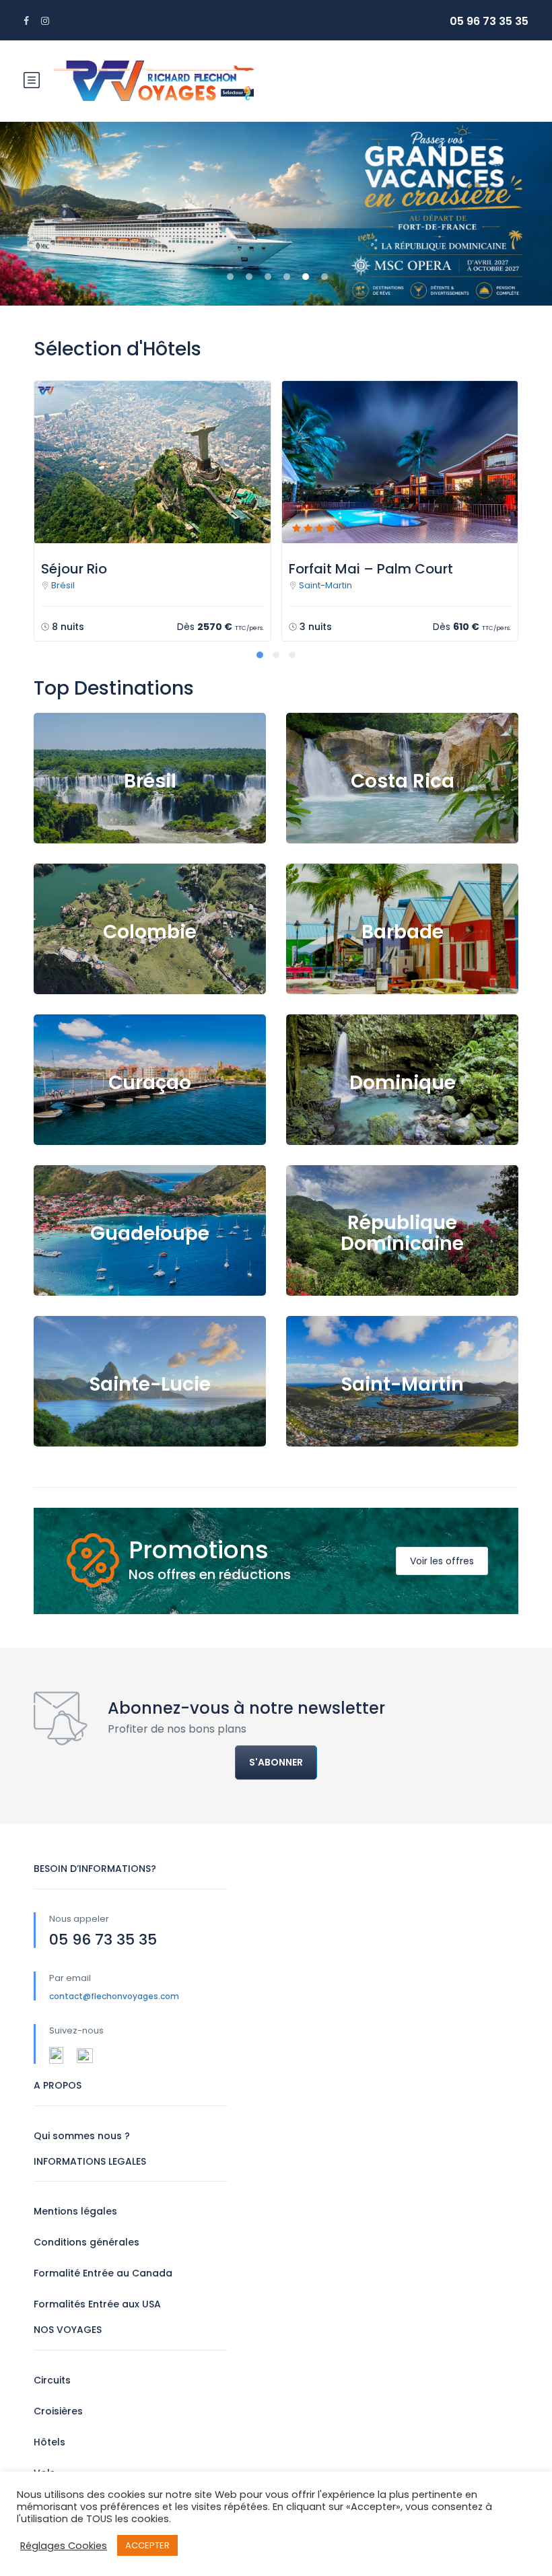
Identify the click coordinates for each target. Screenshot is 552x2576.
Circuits (52, 2380)
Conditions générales (87, 2242)
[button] (12, 213)
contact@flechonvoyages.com (114, 1996)
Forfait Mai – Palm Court (371, 569)
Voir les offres (442, 1561)
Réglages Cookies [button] (64, 2546)
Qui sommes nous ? (82, 2136)
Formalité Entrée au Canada (103, 2273)
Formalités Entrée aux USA (97, 2304)
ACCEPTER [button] (147, 2545)
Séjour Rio (74, 569)
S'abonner (276, 1762)
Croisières (58, 2411)
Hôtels (49, 2442)
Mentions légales (75, 2211)
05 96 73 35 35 (489, 21)
